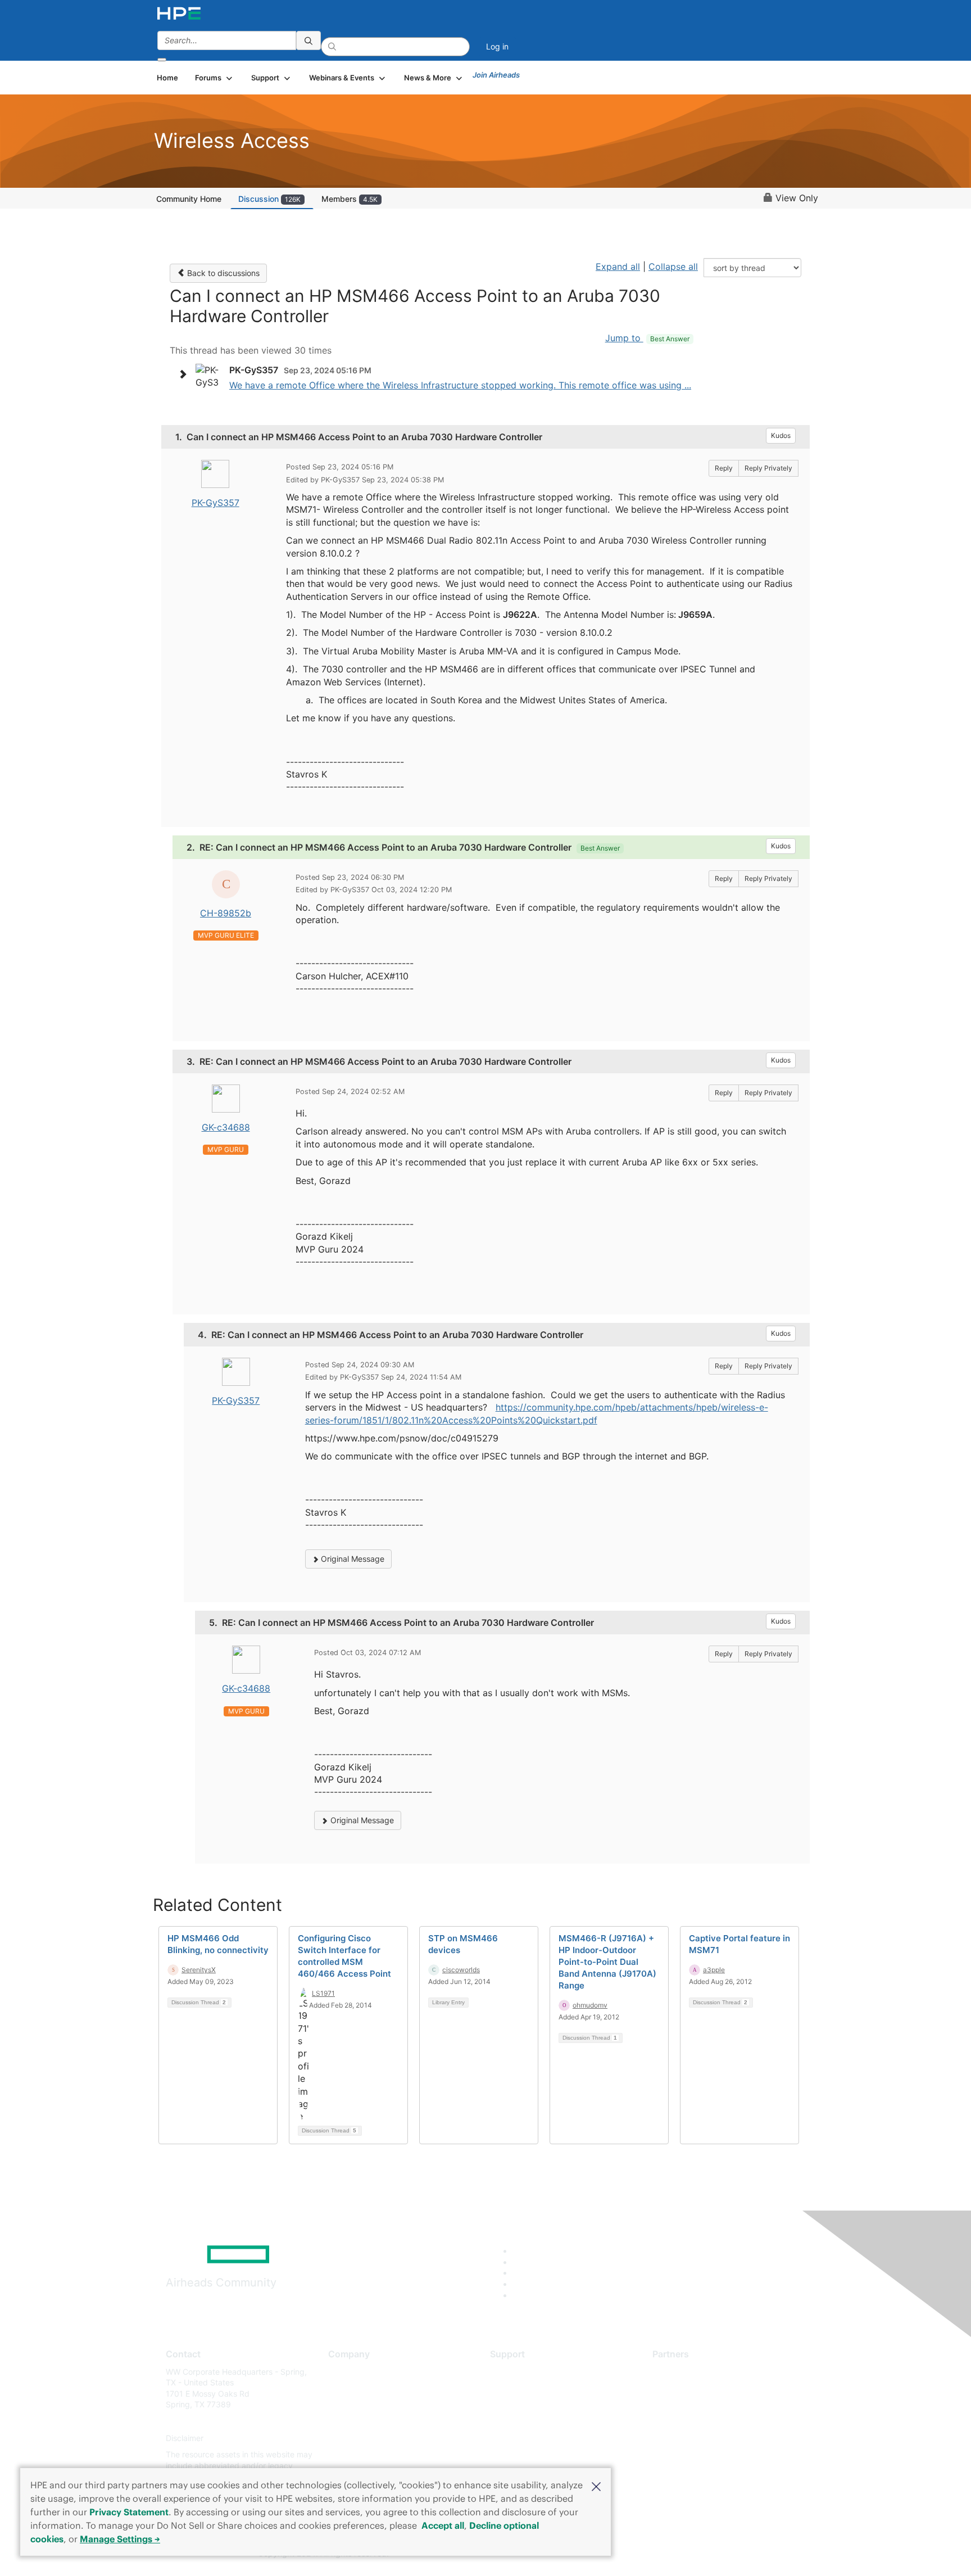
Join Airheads (496, 75)
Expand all (618, 266)
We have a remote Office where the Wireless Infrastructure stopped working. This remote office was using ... (460, 385)
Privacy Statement (129, 2512)
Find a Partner (678, 2372)
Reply (724, 468)
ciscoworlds (461, 1970)
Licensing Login (519, 2438)
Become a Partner (685, 2388)
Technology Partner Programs (707, 2421)
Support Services (522, 2372)
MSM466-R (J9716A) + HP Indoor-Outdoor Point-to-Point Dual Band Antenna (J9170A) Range (607, 1962)
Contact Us (349, 2405)
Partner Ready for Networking (707, 2405)
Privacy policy (354, 2438)
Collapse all (673, 266)
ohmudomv (590, 2005)
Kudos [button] (781, 435)
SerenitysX (199, 1970)
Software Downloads (528, 2421)
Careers (342, 2388)
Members (350, 199)
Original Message (351, 1559)
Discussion (269, 199)
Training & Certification (532, 2405)
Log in (497, 46)
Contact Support (521, 2388)
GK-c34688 (226, 1127)
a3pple (714, 1970)
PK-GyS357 (215, 503)
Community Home (189, 199)
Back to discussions (222, 273)
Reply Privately (768, 468)
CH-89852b (226, 913)
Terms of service (359, 2455)
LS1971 (323, 1993)
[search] (308, 40)
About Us (345, 2372)
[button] (596, 2485)
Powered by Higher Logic (648, 2554)
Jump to (647, 338)
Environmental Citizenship (375, 2421)
